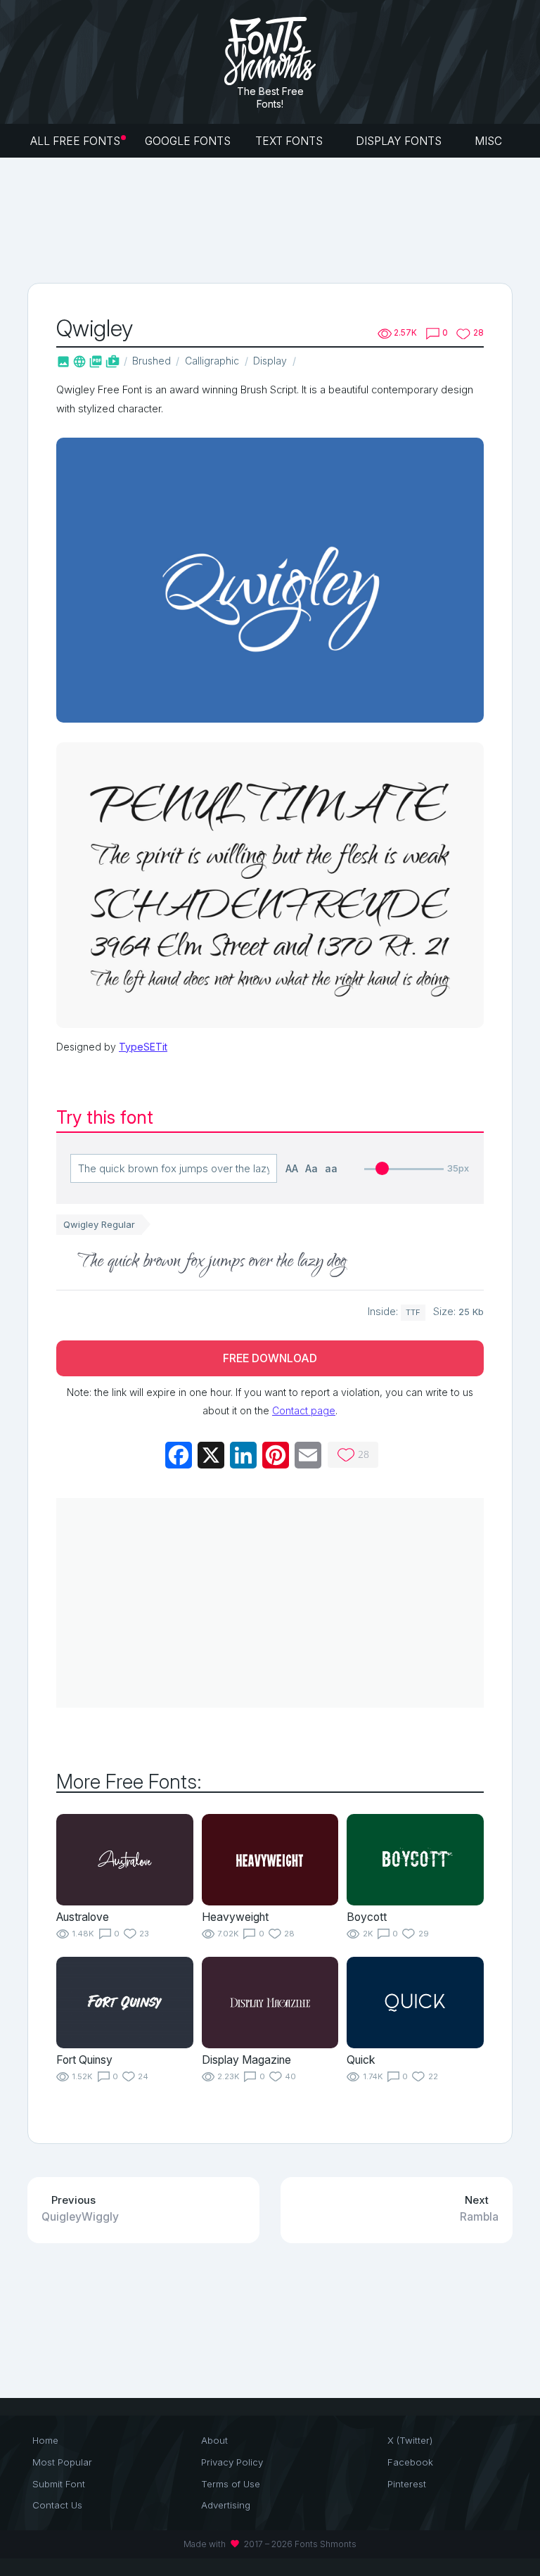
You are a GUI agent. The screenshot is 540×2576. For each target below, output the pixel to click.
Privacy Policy (232, 2462)
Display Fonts (400, 141)
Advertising (226, 2505)
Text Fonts (290, 141)
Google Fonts (188, 141)
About (214, 2440)
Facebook (410, 2462)
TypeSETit (143, 1047)
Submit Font (59, 2484)
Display (270, 361)
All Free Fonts (75, 141)
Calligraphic (212, 361)
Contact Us (57, 2505)
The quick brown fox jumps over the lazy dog (212, 1262)
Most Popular (62, 2462)
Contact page (304, 1410)
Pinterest (407, 2484)
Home (45, 2440)
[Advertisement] (283, 219)
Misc (490, 141)
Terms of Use (231, 2484)
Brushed (152, 361)
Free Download (270, 1358)
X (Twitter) (410, 2440)
